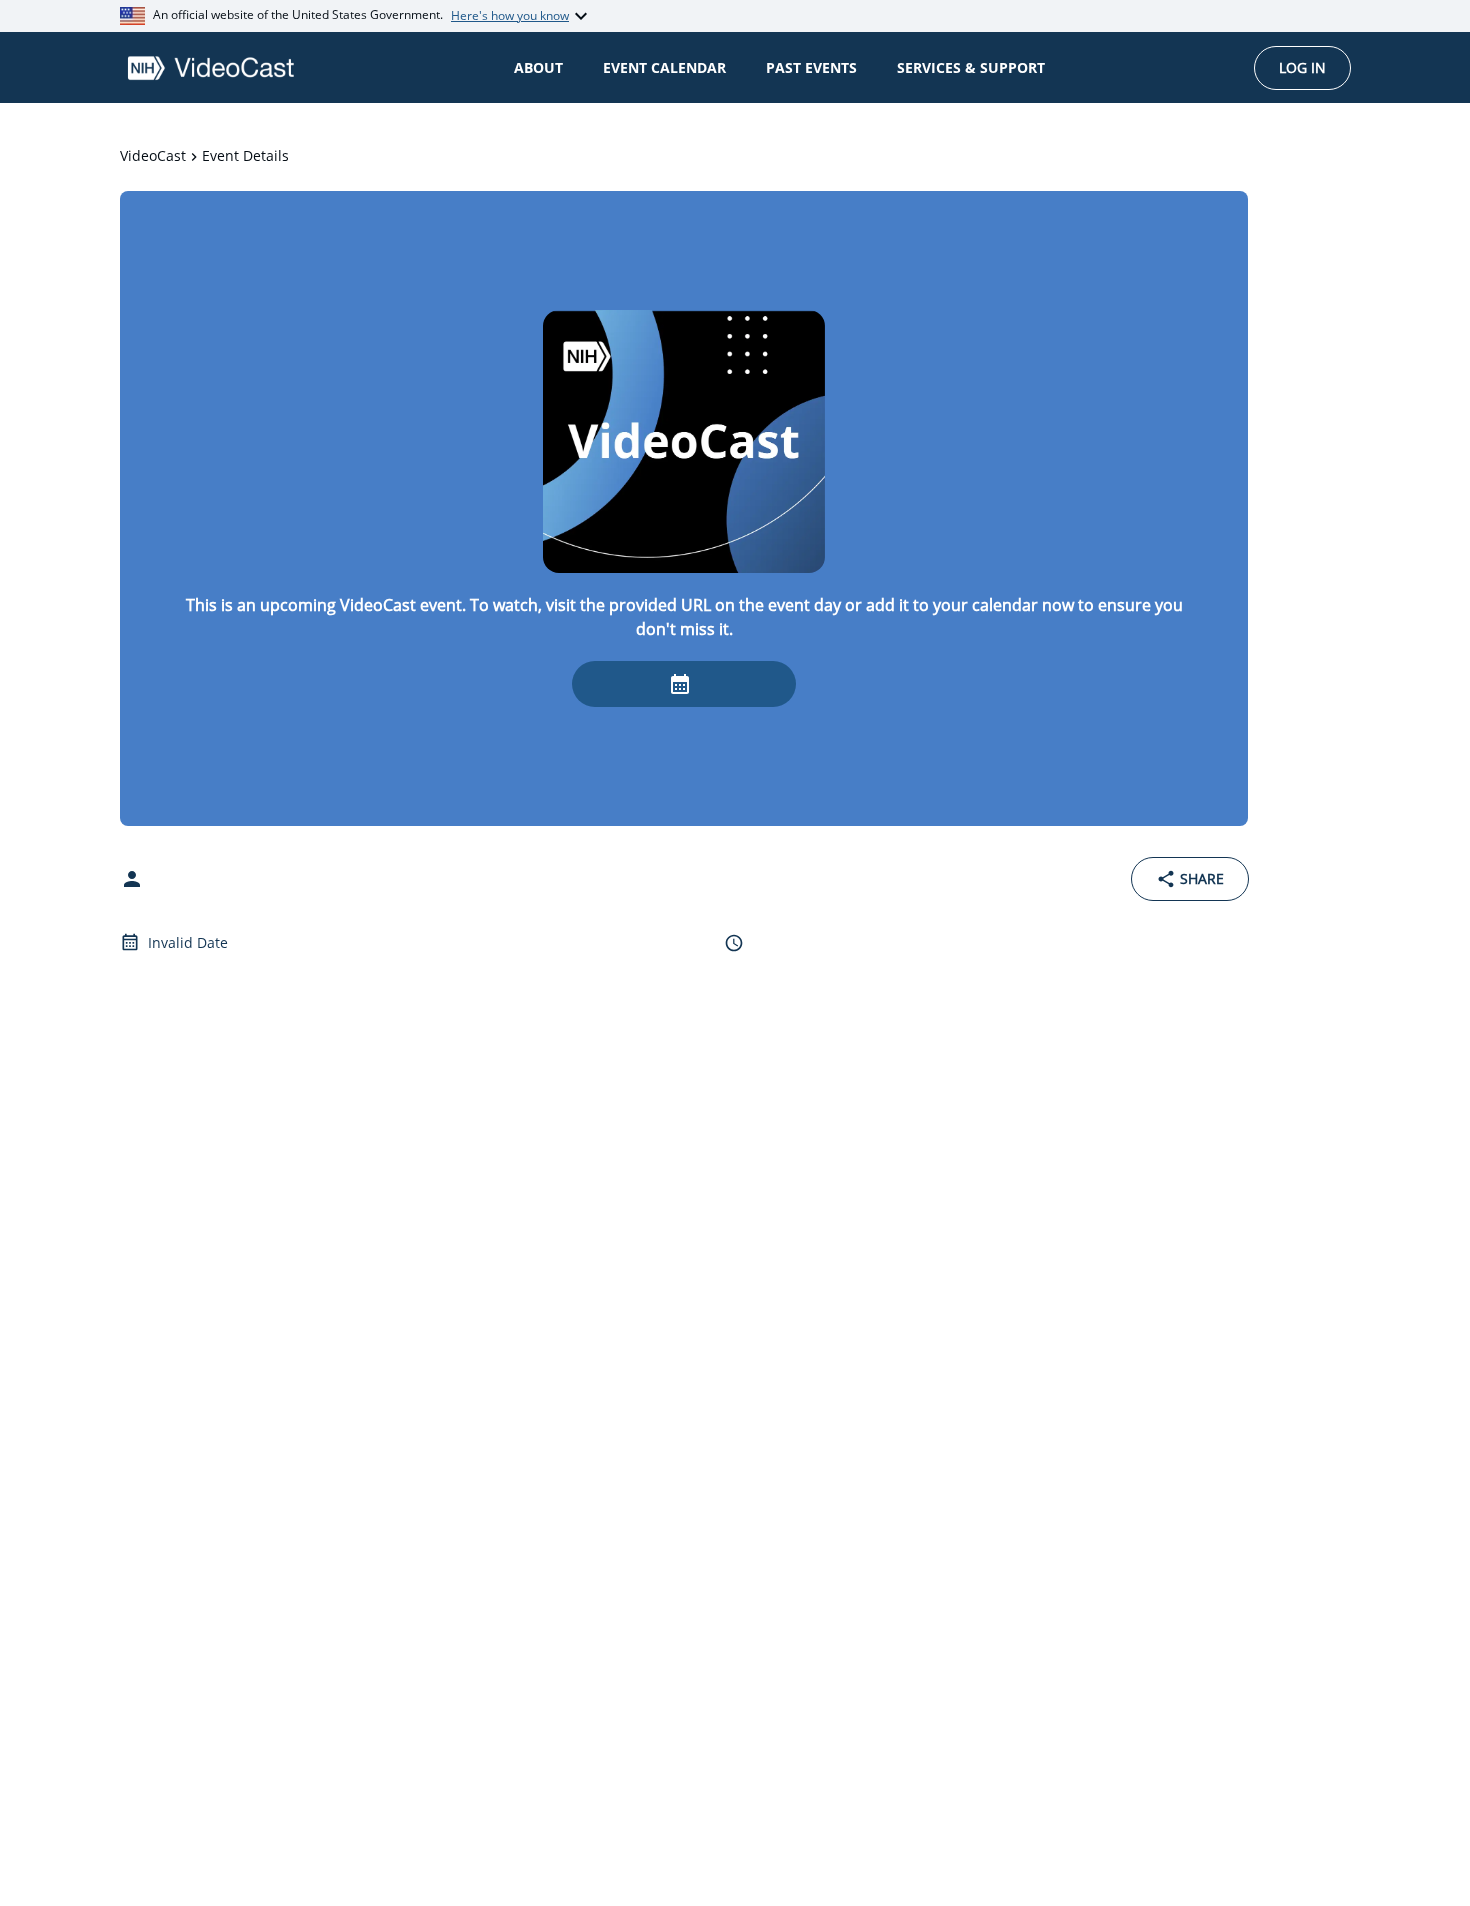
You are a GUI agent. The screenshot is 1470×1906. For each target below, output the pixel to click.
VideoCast (153, 155)
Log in (1302, 67)
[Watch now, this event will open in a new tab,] (684, 684)
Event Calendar (664, 67)
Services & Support (971, 67)
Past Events (811, 67)
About (538, 67)
